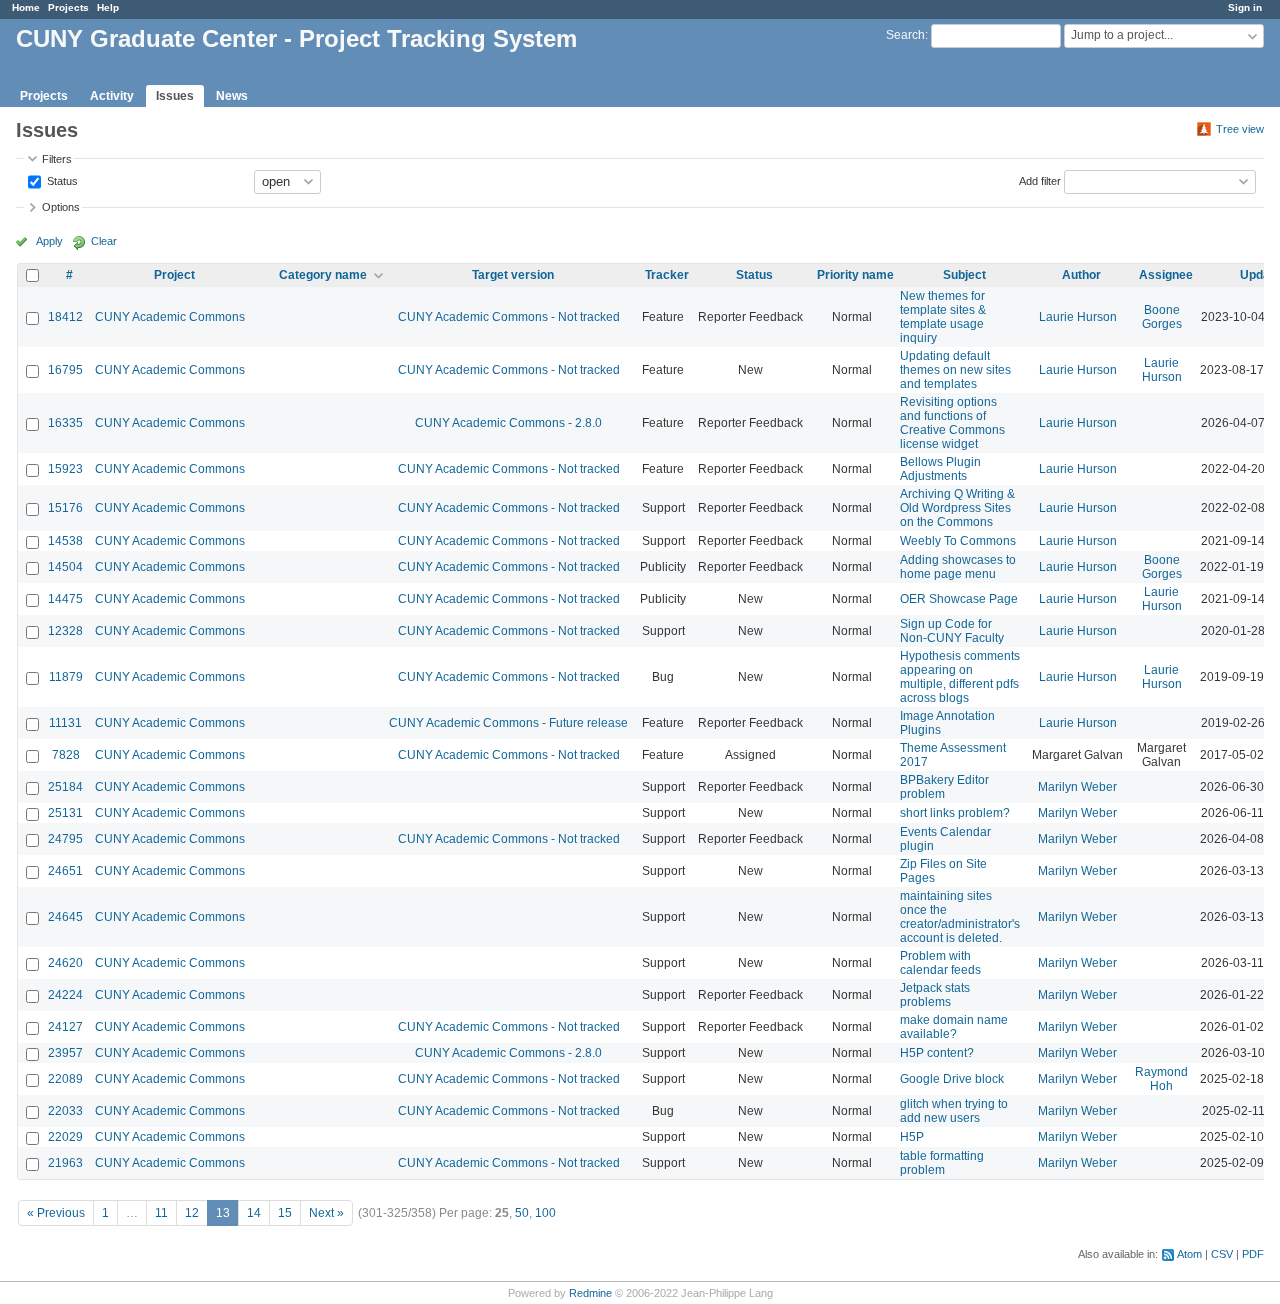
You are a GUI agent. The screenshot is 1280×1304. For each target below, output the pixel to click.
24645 (65, 917)
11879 (66, 677)
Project (174, 275)
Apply (49, 241)
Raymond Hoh (1161, 1079)
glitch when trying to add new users (954, 1111)
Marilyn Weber (1077, 787)
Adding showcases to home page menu (958, 567)
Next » (326, 1213)
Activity (112, 96)
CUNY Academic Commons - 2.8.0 (508, 423)
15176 (65, 508)
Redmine (590, 1293)
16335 (65, 423)
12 (192, 1213)
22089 (65, 1079)
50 (522, 1213)
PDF (1253, 1254)
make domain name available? (954, 1027)
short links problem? (955, 813)
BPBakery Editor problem (944, 787)
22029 (65, 1137)
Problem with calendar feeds (940, 963)
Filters (57, 159)
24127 (65, 1027)
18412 (65, 317)
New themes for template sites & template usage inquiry (943, 317)
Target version (513, 275)
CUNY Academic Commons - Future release (508, 723)
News (232, 96)
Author (1081, 275)
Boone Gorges (1162, 317)
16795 (65, 370)
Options (61, 207)
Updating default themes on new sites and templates (955, 370)
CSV (1222, 1254)
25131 (65, 813)
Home (26, 7)
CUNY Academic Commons (170, 317)
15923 (65, 469)
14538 (65, 541)
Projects (68, 7)
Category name (323, 275)
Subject (964, 275)
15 (285, 1213)
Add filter (1040, 180)
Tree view (1240, 129)
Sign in (1245, 7)
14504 (65, 567)
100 (545, 1213)
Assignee (1166, 275)
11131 (65, 723)
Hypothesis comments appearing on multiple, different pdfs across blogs (960, 677)
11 (161, 1213)
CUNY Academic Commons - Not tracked (509, 317)
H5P (912, 1137)
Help (108, 7)
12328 (65, 631)
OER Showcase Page (959, 599)
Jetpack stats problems (935, 995)
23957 (65, 1053)
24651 (65, 871)
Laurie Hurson (1078, 317)
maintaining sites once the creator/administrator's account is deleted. (960, 917)
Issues (175, 96)
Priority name (855, 275)
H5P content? (937, 1053)
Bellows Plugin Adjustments (940, 469)
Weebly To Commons (958, 541)
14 (254, 1213)
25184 (65, 787)
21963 (65, 1163)
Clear (104, 241)
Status (61, 180)
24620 (65, 963)
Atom (1189, 1254)
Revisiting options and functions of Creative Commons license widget (952, 423)
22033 (65, 1111)
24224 (65, 995)
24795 (65, 839)
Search (905, 35)
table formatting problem (942, 1163)
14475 (65, 599)
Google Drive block (952, 1079)
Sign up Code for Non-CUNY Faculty (952, 631)
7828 (66, 755)
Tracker (667, 275)
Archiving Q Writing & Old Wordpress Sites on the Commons (957, 508)
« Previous (56, 1213)
